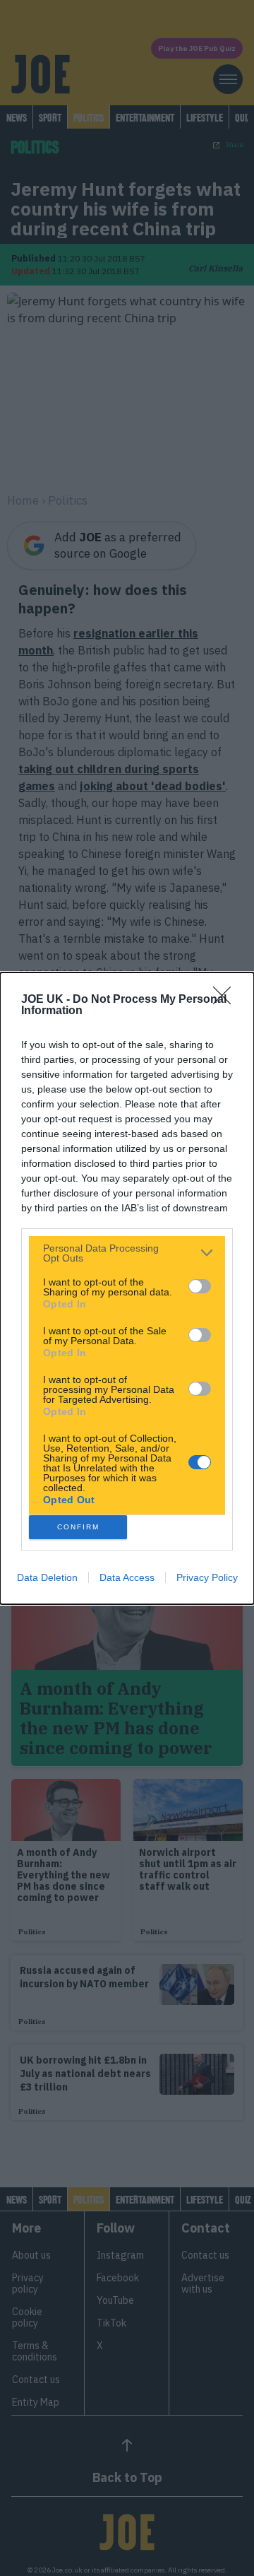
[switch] (200, 1286)
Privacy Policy (207, 1577)
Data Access (127, 1577)
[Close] (226, 1000)
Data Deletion (47, 1577)
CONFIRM (78, 1527)
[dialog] (127, 1288)
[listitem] (127, 1253)
